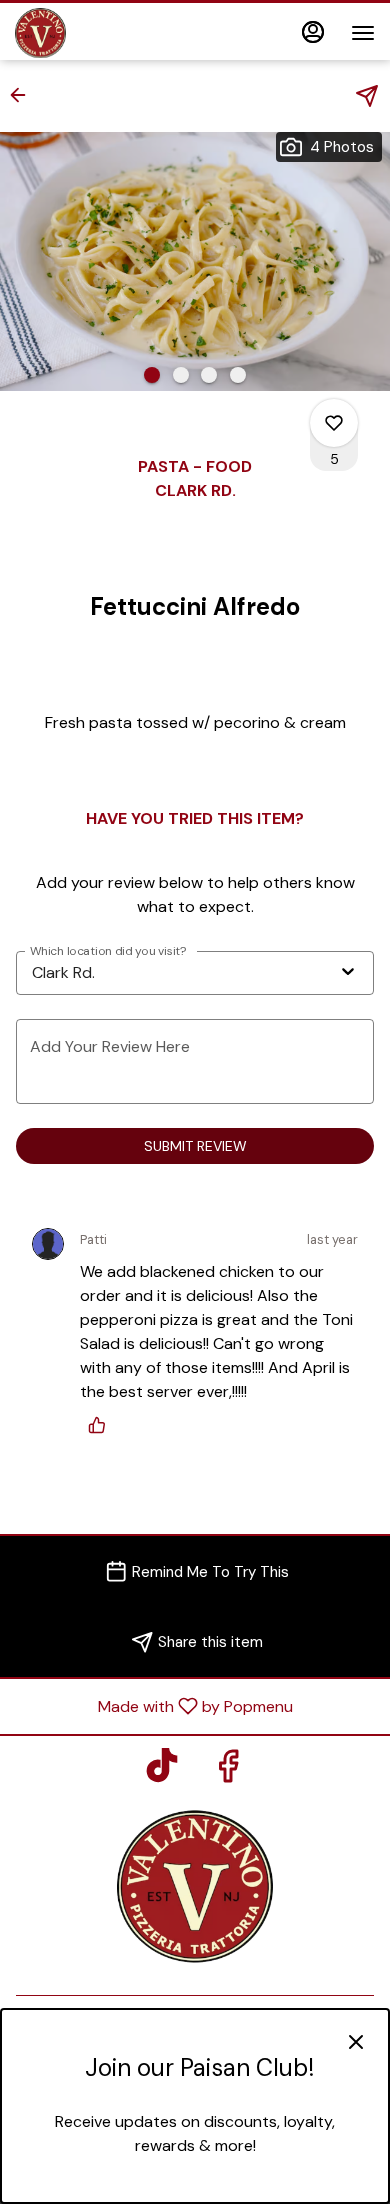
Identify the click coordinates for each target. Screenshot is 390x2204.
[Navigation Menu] (363, 33)
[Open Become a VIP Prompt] (195, 2186)
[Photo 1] (152, 375)
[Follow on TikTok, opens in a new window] (162, 1771)
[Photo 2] (181, 375)
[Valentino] (195, 1884)
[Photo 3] (209, 375)
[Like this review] (102, 1425)
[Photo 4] (238, 375)
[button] (24, 95)
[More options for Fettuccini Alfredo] (334, 423)
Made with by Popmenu (154, 1705)
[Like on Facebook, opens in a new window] (228, 1771)
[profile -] (313, 32)
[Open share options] (367, 96)
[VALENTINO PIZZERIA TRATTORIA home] (105, 33)
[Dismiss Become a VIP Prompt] (356, 2042)
